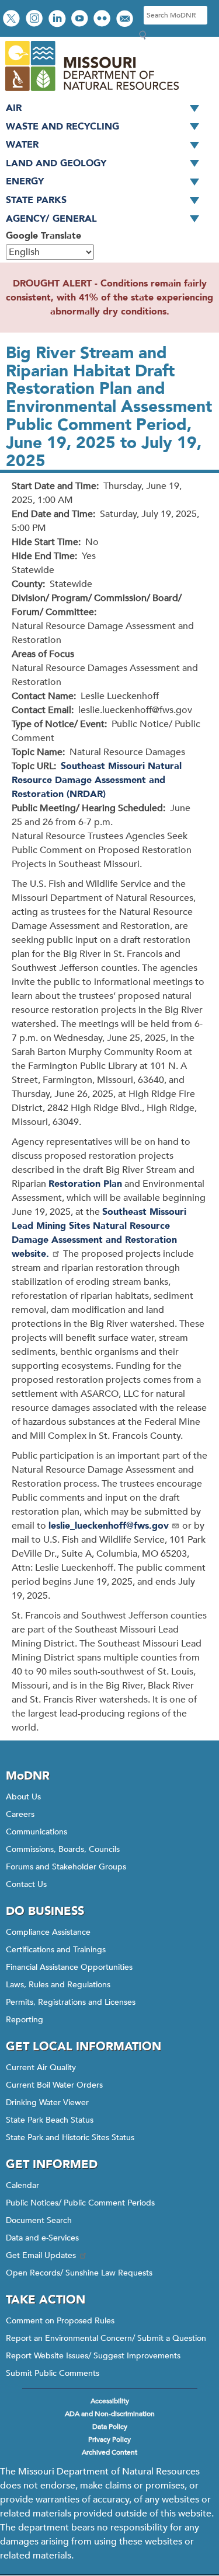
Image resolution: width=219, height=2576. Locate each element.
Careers (20, 1814)
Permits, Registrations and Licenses (71, 2002)
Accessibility (110, 2401)
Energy (25, 181)
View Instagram (36, 20)
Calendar (22, 2185)
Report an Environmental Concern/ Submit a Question (106, 2338)
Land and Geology (56, 163)
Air (14, 108)
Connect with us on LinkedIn (58, 20)
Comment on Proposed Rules (60, 2321)
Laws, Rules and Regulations (58, 1985)
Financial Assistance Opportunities (69, 1967)
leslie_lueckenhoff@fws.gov (109, 1526)
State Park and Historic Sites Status (70, 2138)
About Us (23, 1797)
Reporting (25, 2020)
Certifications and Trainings (56, 1950)
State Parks (36, 200)
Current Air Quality (41, 2068)
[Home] (91, 92)
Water (22, 145)
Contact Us (26, 1884)
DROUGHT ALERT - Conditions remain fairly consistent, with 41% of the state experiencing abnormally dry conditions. (109, 298)
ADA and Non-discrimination (110, 2414)
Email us (126, 20)
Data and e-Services (42, 2238)
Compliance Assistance (48, 1932)
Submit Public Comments (53, 2373)
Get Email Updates (41, 2255)
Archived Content (109, 2452)
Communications (36, 1832)
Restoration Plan (85, 1184)
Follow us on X (13, 20)
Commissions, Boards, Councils (63, 1849)
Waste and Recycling (62, 127)
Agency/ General (51, 219)
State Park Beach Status (50, 2120)
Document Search (39, 2220)
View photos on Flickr (103, 20)
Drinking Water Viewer (47, 2103)
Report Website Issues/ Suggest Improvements (93, 2356)
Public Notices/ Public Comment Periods (80, 2203)
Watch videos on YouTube (81, 20)
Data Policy (110, 2427)
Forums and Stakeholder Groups (66, 1867)
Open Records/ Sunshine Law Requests (79, 2273)
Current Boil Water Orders (54, 2085)
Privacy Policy (109, 2439)
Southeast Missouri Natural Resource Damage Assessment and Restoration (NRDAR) (97, 780)
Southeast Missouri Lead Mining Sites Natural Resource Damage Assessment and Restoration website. (99, 1233)
